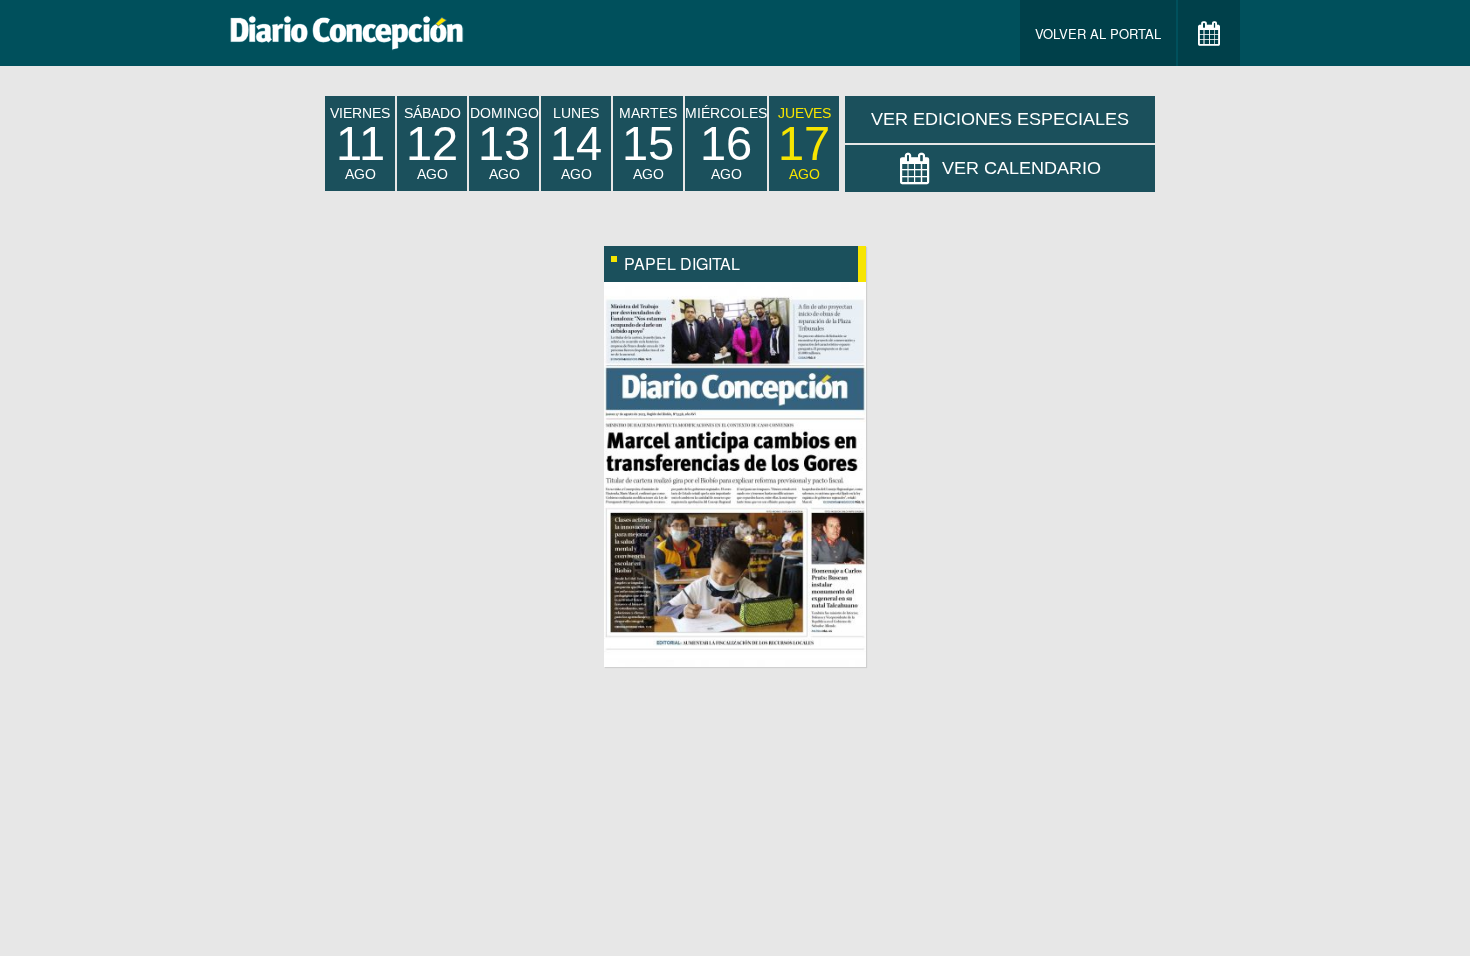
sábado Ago (432, 143)
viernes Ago (360, 143)
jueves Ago (804, 143)
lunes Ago (576, 143)
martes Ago (648, 143)
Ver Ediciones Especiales (1000, 119)
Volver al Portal (1098, 33)
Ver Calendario (1021, 168)
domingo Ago (504, 143)
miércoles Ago (726, 143)
